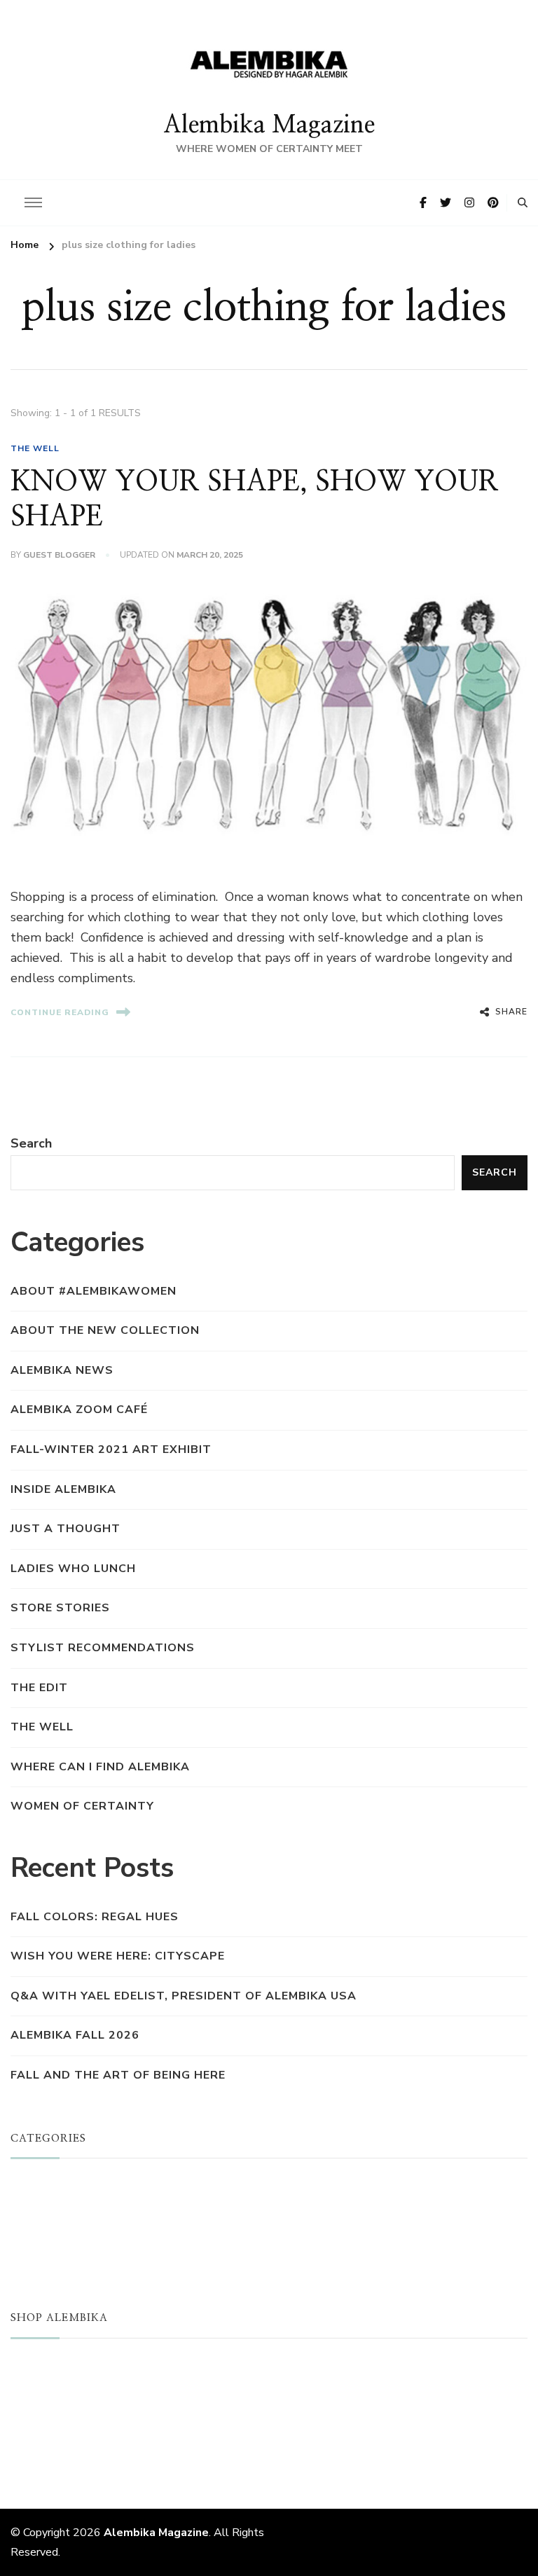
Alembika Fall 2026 (75, 2035)
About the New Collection (105, 1330)
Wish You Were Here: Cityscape (118, 1956)
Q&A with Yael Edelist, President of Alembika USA (184, 1996)
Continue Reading (60, 1012)
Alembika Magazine (269, 125)
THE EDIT (39, 1688)
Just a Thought (65, 1529)
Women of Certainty (82, 1806)
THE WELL (35, 448)
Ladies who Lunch (73, 1569)
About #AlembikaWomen (94, 1291)
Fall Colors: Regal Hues (95, 1917)
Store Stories (60, 1608)
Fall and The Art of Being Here (118, 2075)
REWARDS (42, 2455)
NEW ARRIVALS (58, 2389)
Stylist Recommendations (103, 1648)
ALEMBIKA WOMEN (69, 2209)
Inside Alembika (63, 1489)
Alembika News (62, 1370)
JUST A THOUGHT (67, 2186)
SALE (26, 2411)
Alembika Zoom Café (79, 1410)
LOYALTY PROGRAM (71, 2433)
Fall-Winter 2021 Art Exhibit (111, 1449)
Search (31, 1143)
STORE (32, 2367)
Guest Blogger (59, 555)
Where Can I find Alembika (100, 1767)
